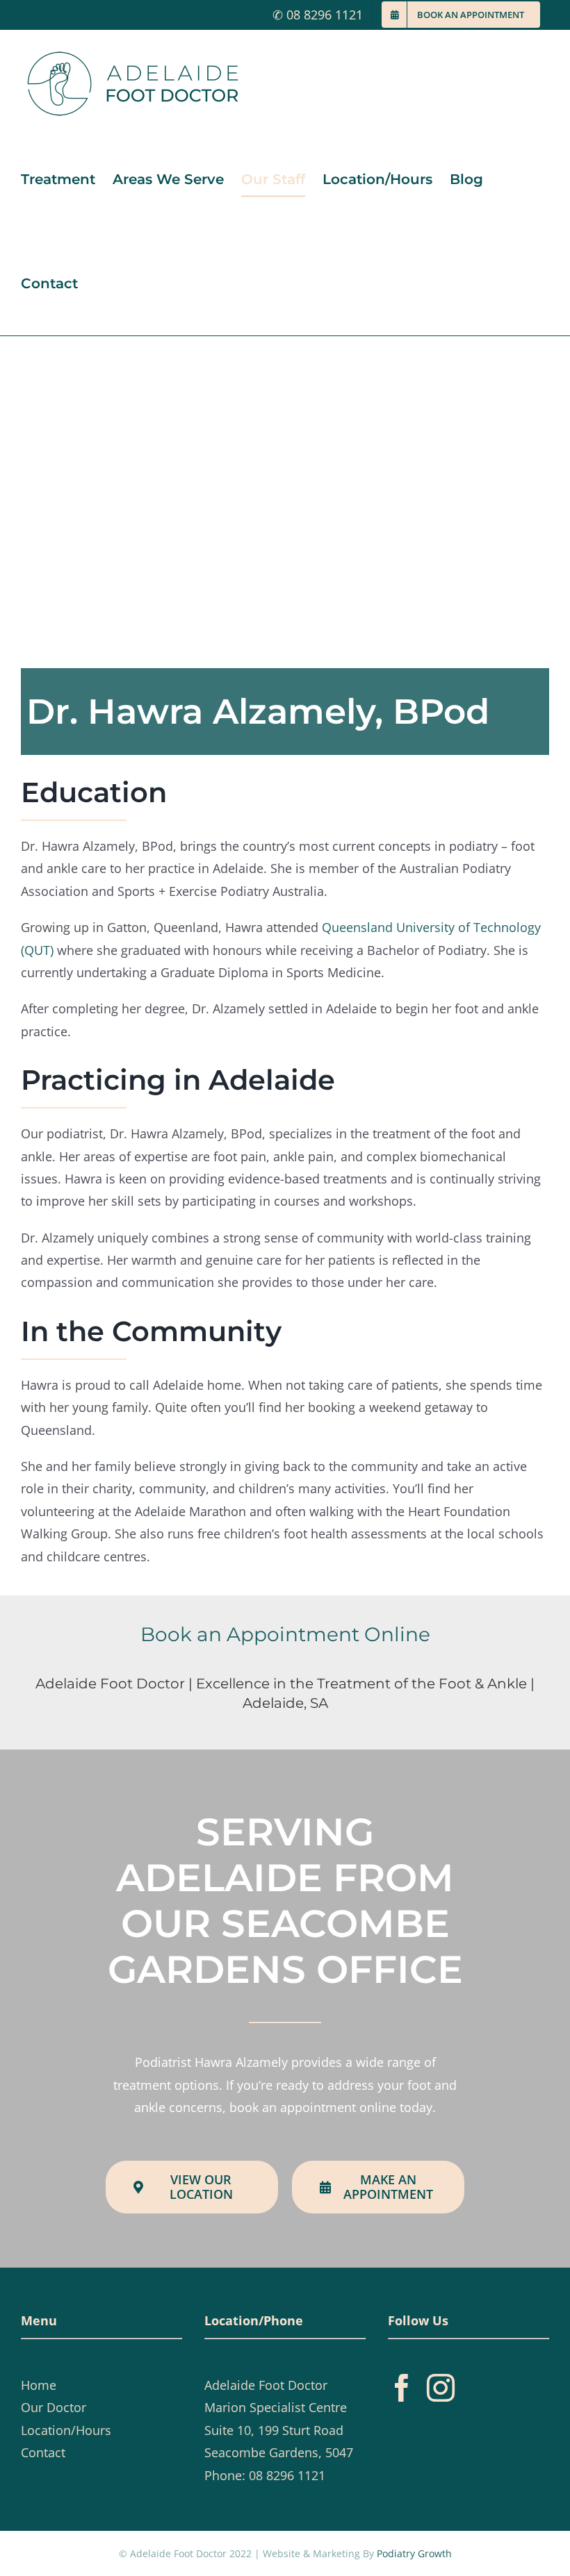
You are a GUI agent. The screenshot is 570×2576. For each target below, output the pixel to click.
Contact (43, 2452)
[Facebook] (402, 2388)
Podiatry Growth (414, 2553)
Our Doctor (54, 2407)
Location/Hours (66, 2430)
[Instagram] (441, 2388)
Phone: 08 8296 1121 (265, 2475)
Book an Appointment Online (285, 1634)
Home (39, 2385)
